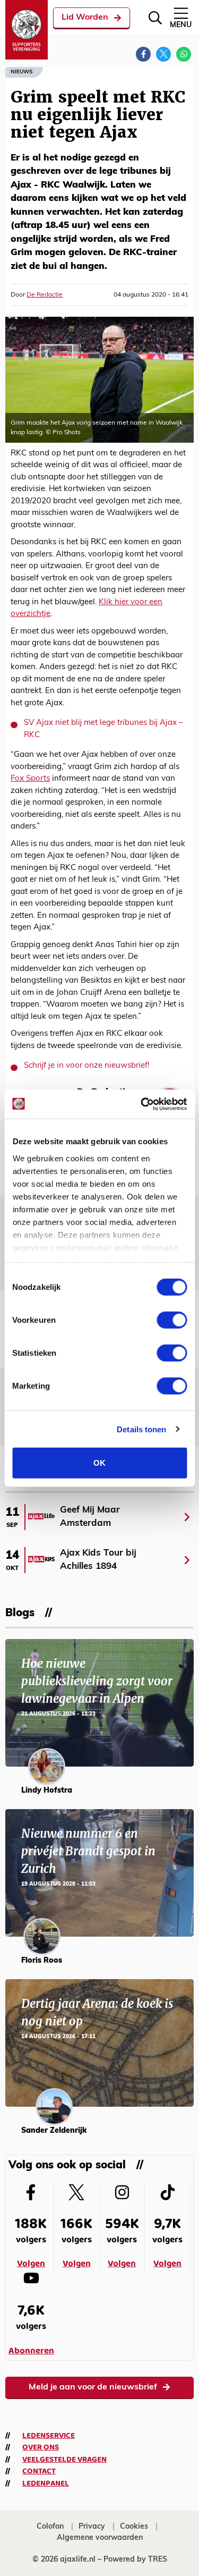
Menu (181, 25)
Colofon (50, 2527)
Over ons (41, 2447)
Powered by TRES (135, 2560)
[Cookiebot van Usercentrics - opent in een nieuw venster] (142, 1104)
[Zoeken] (155, 18)
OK (99, 1463)
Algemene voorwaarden (100, 2538)
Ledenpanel (46, 2484)
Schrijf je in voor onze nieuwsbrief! (86, 1066)
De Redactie (45, 295)
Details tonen (141, 1429)
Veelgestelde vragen (64, 2460)
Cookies (134, 2527)
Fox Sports (30, 779)
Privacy (92, 2527)
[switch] (172, 1320)
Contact (39, 2471)
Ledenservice (49, 2436)
